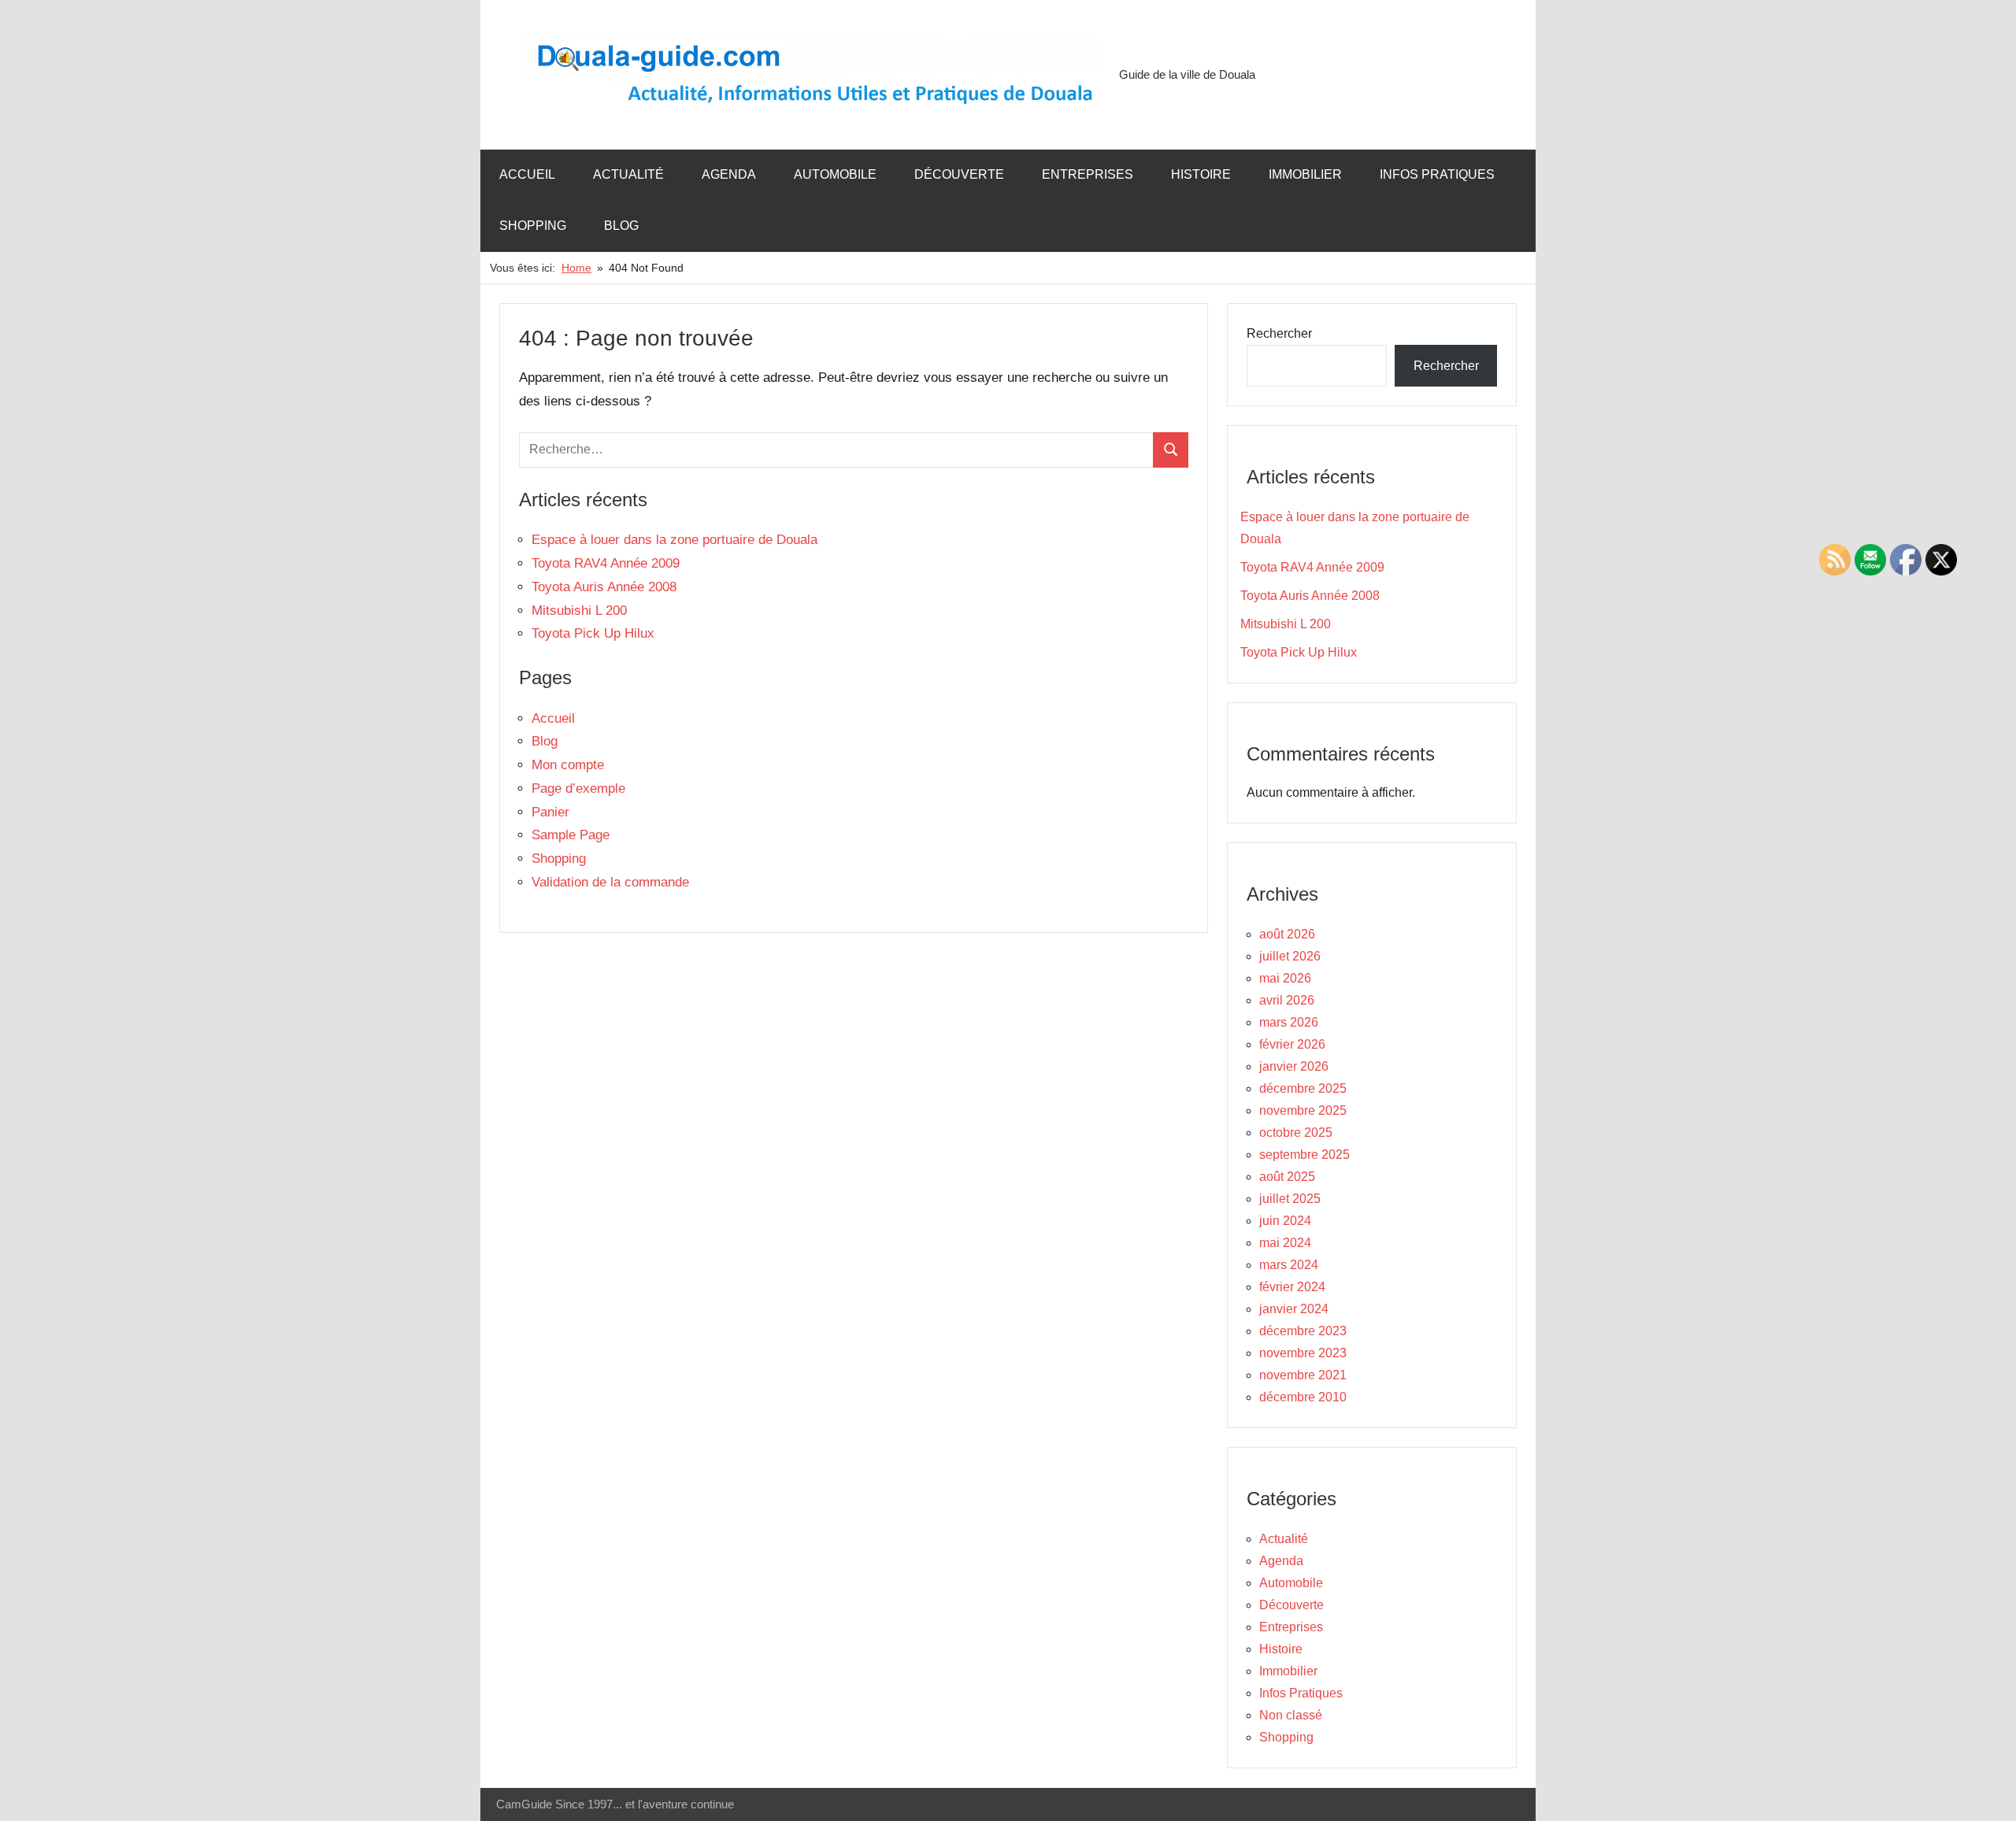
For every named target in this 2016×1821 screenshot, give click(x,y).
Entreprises (1088, 174)
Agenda (729, 174)
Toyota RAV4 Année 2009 (606, 563)
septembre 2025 (1304, 1155)
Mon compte (568, 765)
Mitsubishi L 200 (579, 611)
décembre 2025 (1303, 1088)
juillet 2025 (1290, 1199)
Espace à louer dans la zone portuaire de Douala (674, 540)
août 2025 (1287, 1177)
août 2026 (1287, 934)
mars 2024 (1289, 1265)
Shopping (533, 226)
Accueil (553, 718)
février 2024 (1292, 1287)
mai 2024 (1285, 1243)
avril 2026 (1287, 1000)
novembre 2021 (1303, 1375)
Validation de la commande (610, 882)
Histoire (1201, 174)
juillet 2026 (1290, 956)
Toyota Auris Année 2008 (604, 587)
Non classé (1291, 1715)
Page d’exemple (578, 788)
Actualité (628, 174)
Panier (550, 812)
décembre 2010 (1303, 1397)
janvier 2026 (1294, 1066)
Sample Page (571, 835)
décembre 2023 (1303, 1331)
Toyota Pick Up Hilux (593, 633)
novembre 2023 (1303, 1353)
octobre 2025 (1296, 1133)
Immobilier (1305, 174)
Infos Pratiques (1437, 174)
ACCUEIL (527, 174)
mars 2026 (1289, 1022)
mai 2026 (1285, 978)
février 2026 (1292, 1044)
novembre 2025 (1303, 1110)
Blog (621, 226)
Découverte (959, 174)
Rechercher (1279, 333)
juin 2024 (1285, 1221)
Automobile (835, 174)
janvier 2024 (1294, 1309)
